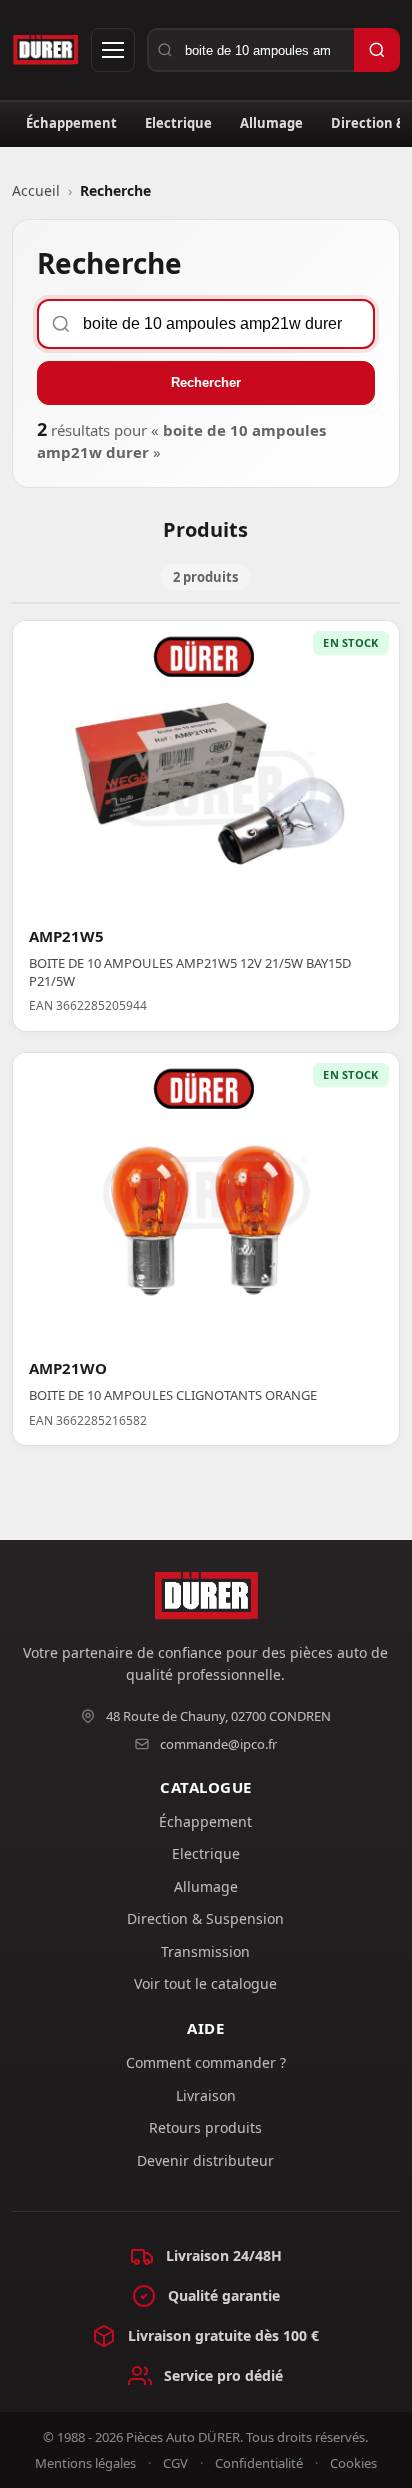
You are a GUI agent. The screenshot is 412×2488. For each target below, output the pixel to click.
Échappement (71, 123)
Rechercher (206, 382)
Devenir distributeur (205, 2160)
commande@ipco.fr (218, 1744)
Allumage (271, 123)
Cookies (353, 2463)
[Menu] (113, 50)
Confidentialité (259, 2463)
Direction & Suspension (205, 1918)
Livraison (206, 2095)
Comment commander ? (206, 2062)
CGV (175, 2463)
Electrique (178, 123)
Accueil (36, 190)
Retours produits (205, 2127)
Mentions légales (85, 2463)
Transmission (205, 1951)
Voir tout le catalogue (205, 1983)
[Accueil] (45, 50)
